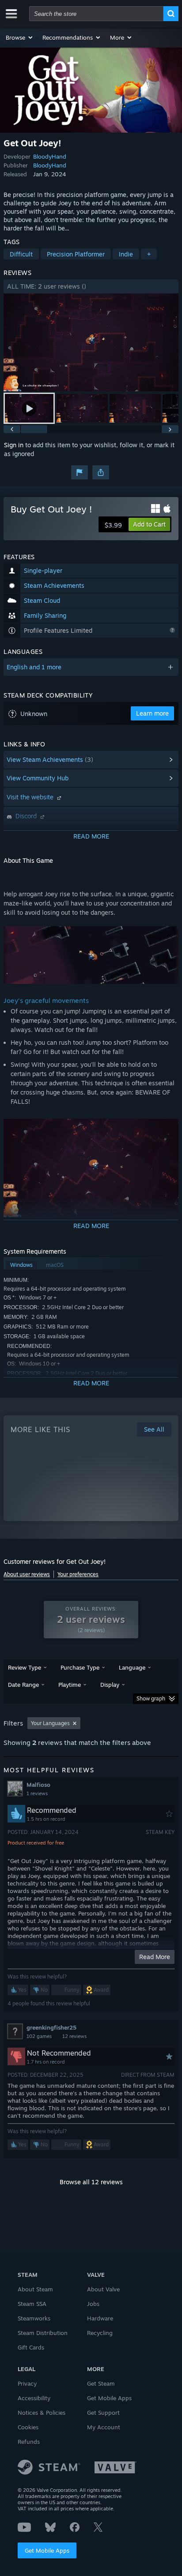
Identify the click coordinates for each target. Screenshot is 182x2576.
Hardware (100, 2318)
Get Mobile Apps (47, 2550)
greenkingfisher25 (51, 2027)
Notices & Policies (42, 2413)
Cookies (28, 2427)
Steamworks (34, 2318)
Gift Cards (31, 2347)
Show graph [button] (151, 1698)
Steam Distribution (43, 2333)
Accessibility (34, 2398)
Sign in (14, 445)
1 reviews (37, 1793)
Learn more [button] (152, 713)
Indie (126, 254)
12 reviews (74, 2036)
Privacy (27, 2383)
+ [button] (149, 254)
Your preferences (78, 1574)
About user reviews (27, 1574)
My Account (104, 2427)
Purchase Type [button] (80, 1667)
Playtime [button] (70, 1685)
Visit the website (31, 797)
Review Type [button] (25, 1667)
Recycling (100, 2333)
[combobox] (96, 14)
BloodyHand (50, 156)
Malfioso (38, 1785)
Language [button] (132, 1667)
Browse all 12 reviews (91, 2182)
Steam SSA (32, 2304)
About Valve (103, 2289)
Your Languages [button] (50, 1723)
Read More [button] (155, 1957)
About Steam (35, 2289)
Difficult (21, 254)
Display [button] (110, 1685)
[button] (20, 37)
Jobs (93, 2304)
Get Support (103, 2413)
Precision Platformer (76, 254)
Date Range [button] (23, 1685)
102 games (39, 2036)
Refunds (29, 2442)
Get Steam (101, 2383)
